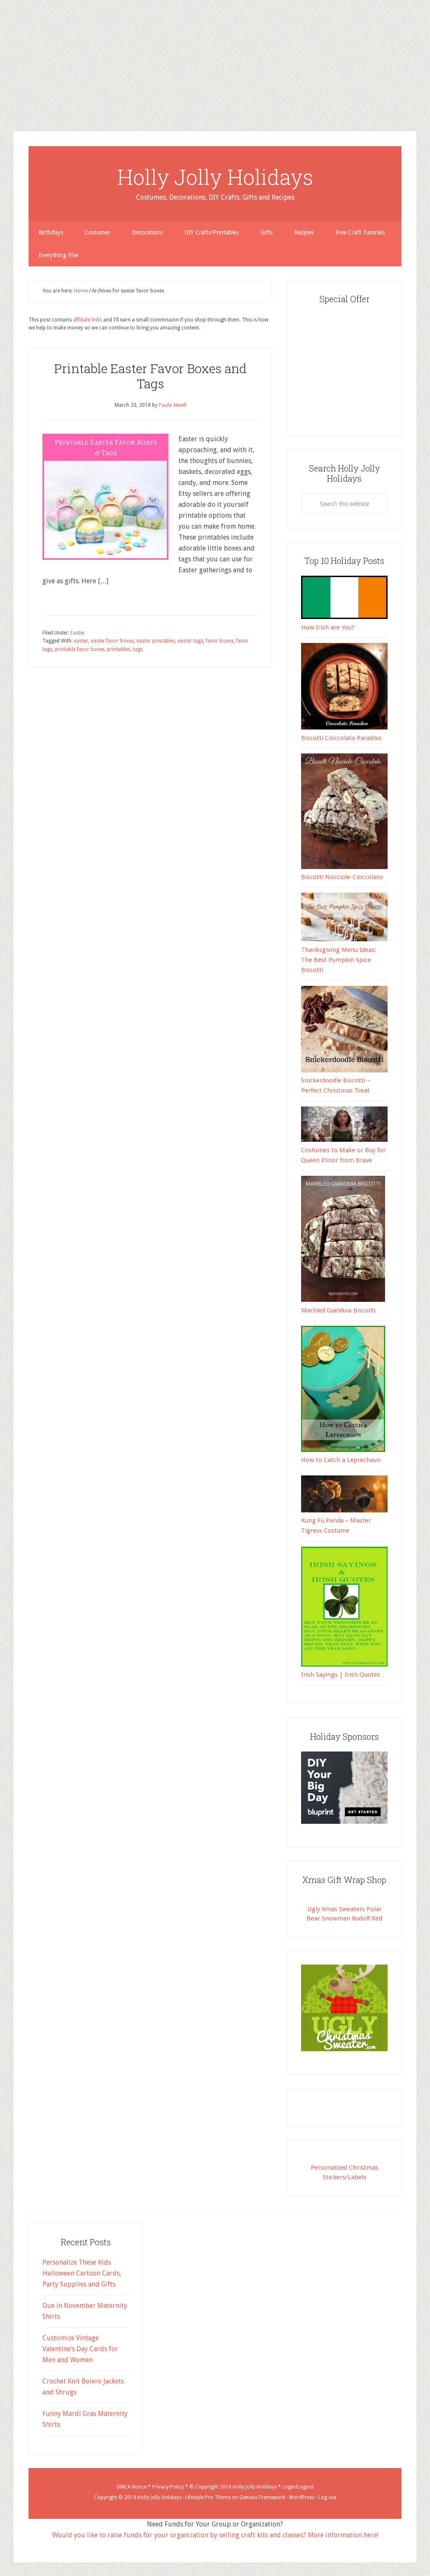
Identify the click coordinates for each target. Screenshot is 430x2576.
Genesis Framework (262, 2497)
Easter (78, 633)
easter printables (156, 641)
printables (119, 649)
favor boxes (220, 641)
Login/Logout (298, 2487)
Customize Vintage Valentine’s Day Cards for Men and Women (80, 2349)
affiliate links (88, 320)
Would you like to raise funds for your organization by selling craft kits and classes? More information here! (215, 2535)
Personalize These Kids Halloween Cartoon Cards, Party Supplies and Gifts (82, 2273)
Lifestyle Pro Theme (208, 2497)
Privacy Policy (168, 2487)
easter (81, 641)
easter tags (190, 641)
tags (138, 649)
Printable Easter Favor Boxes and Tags (150, 376)
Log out (327, 2497)
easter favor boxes (112, 641)
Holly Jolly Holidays (215, 177)
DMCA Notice (132, 2487)
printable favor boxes (80, 649)
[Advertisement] (215, 59)
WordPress (302, 2497)
